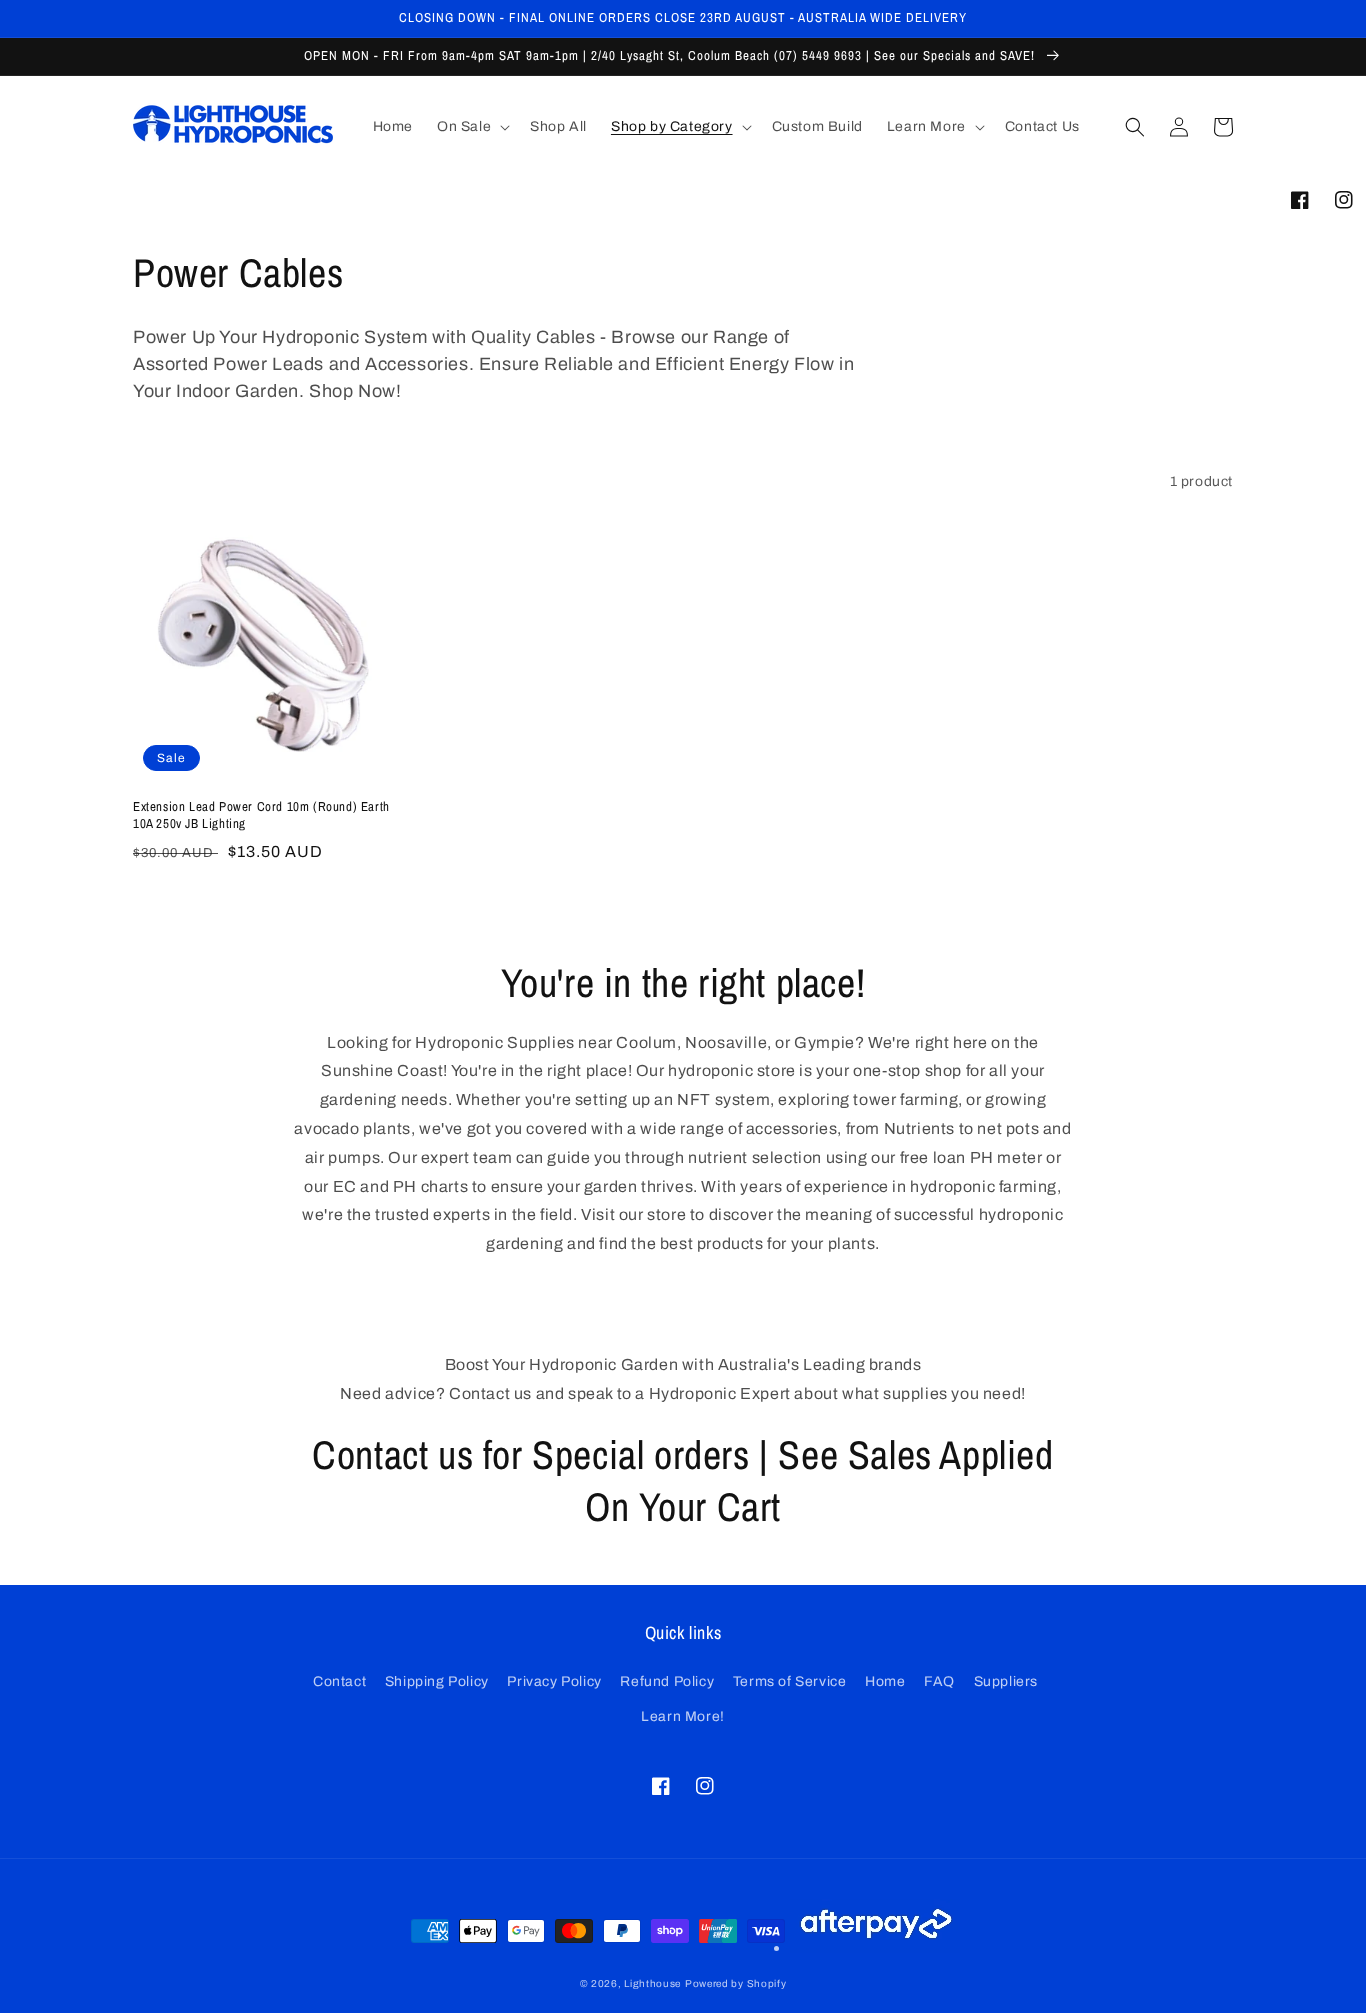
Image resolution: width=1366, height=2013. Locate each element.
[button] (471, 127)
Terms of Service (790, 1681)
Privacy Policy (554, 1681)
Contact (339, 1681)
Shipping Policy (437, 1681)
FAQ (939, 1681)
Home (885, 1681)
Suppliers (1006, 1681)
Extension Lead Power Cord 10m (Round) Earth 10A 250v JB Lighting (261, 815)
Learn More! (683, 1716)
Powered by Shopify (736, 1983)
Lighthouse (652, 1983)
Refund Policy (667, 1681)
